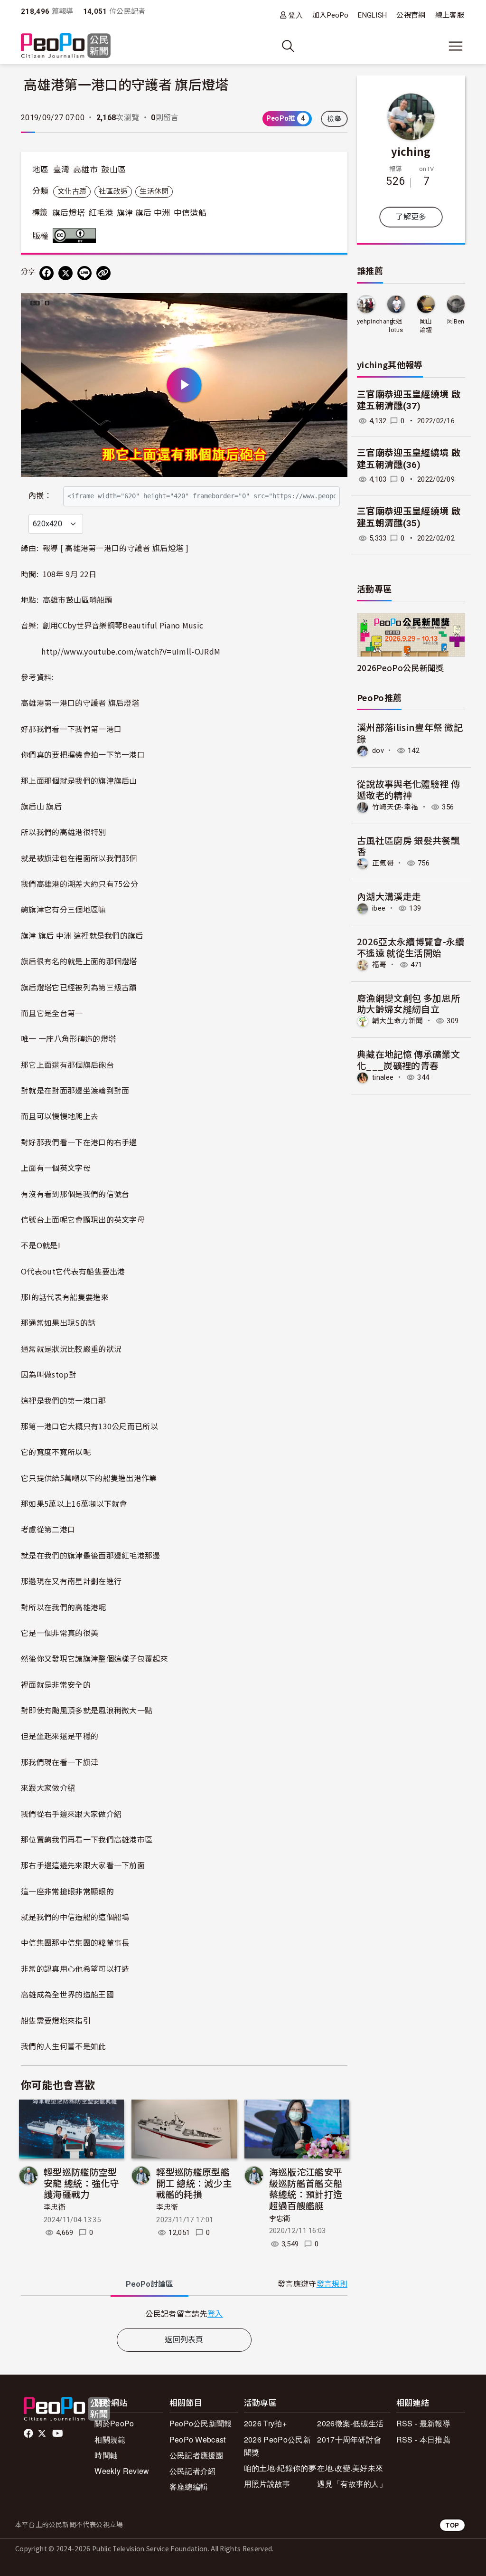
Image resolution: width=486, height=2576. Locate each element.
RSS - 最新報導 (423, 2423)
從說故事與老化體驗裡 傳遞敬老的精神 (408, 789)
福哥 (379, 965)
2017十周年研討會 (349, 2439)
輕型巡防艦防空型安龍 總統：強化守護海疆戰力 (81, 2183)
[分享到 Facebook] (47, 273)
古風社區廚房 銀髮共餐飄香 (408, 846)
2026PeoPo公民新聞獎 (400, 668)
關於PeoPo (114, 2423)
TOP (452, 2525)
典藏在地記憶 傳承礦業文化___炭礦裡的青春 (408, 1060)
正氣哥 (383, 863)
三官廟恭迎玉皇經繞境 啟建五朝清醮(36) (409, 459)
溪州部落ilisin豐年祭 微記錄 (410, 733)
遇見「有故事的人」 (352, 2484)
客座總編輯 (189, 2486)
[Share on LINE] (84, 273)
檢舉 (334, 119)
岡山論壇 (426, 326)
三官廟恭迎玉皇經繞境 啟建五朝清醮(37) (409, 400)
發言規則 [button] (332, 2284)
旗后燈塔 (69, 213)
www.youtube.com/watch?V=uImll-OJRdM (142, 651)
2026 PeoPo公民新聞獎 (277, 2446)
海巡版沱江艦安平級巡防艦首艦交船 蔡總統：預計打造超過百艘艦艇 (306, 2188)
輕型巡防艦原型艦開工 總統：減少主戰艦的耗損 (194, 2183)
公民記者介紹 (193, 2471)
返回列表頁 (184, 2340)
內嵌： (40, 496)
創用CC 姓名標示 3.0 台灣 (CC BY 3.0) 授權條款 (76, 236)
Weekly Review (122, 2471)
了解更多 (411, 217)
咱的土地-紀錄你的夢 (280, 2468)
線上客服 (450, 15)
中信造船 (190, 213)
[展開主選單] (456, 46)
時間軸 (106, 2455)
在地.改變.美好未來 (350, 2468)
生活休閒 (154, 191)
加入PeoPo (330, 15)
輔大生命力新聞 (397, 1021)
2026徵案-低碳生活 (350, 2423)
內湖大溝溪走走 (389, 896)
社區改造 (113, 191)
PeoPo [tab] (150, 2284)
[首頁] (66, 46)
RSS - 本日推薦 (423, 2439)
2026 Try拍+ (265, 2423)
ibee (379, 908)
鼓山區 (113, 170)
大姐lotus (396, 326)
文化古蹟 (72, 191)
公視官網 (411, 15)
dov (378, 751)
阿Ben (456, 321)
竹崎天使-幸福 (395, 807)
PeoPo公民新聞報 (201, 2423)
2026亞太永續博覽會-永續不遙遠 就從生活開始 (411, 947)
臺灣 (61, 170)
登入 (295, 15)
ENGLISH (372, 15)
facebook (29, 2433)
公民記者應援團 (196, 2455)
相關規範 (110, 2439)
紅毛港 (101, 213)
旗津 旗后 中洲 (144, 213)
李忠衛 (55, 2207)
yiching (411, 151)
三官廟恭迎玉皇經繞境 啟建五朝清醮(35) (409, 517)
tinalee (383, 1077)
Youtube (58, 2433)
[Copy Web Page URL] (103, 273)
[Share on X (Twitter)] (65, 273)
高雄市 (85, 170)
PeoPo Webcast (198, 2439)
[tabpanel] (184, 2314)
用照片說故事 (267, 2484)
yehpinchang (375, 321)
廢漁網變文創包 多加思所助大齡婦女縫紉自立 (408, 1003)
